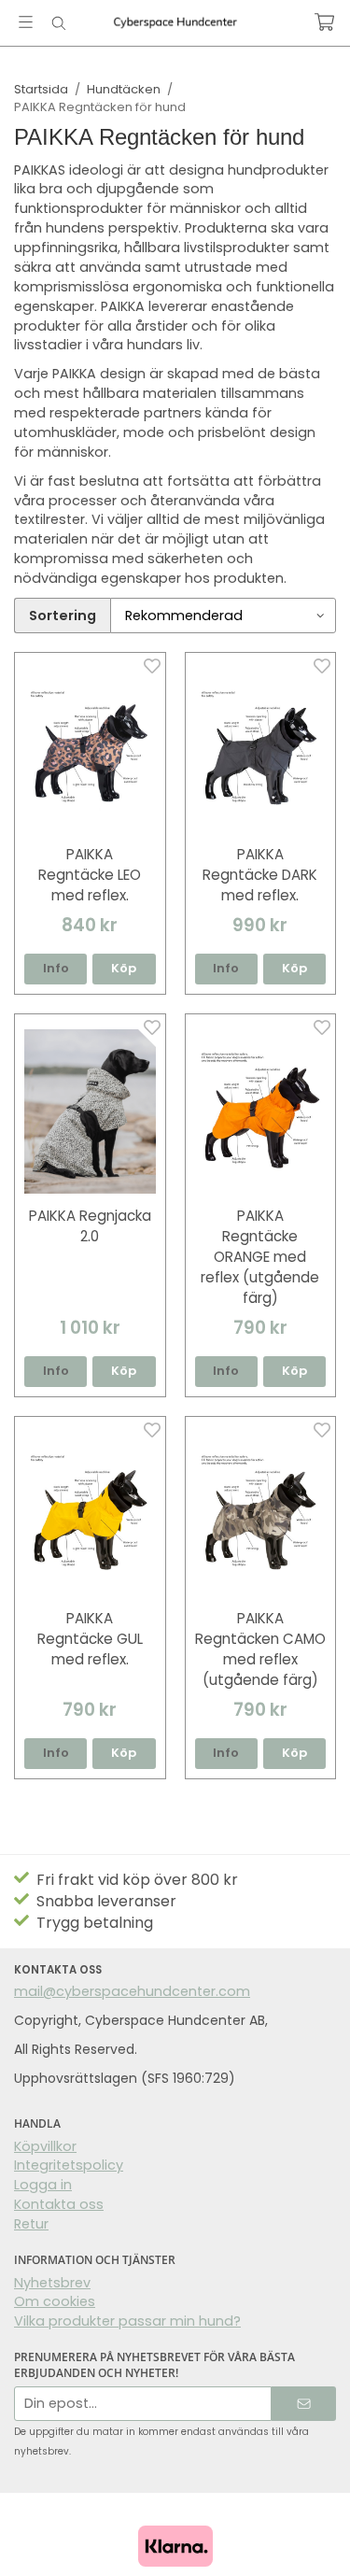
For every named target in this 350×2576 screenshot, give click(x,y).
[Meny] (26, 22)
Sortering (63, 616)
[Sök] (58, 23)
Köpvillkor (45, 2146)
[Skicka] (304, 2404)
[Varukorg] (324, 22)
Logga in (43, 2185)
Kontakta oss (59, 2204)
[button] (124, 969)
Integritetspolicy (69, 2165)
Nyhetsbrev (52, 2283)
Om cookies (55, 2301)
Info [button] (56, 968)
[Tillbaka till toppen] (310, 2536)
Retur (31, 2224)
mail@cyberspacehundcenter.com (132, 1991)
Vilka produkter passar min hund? (127, 2321)
